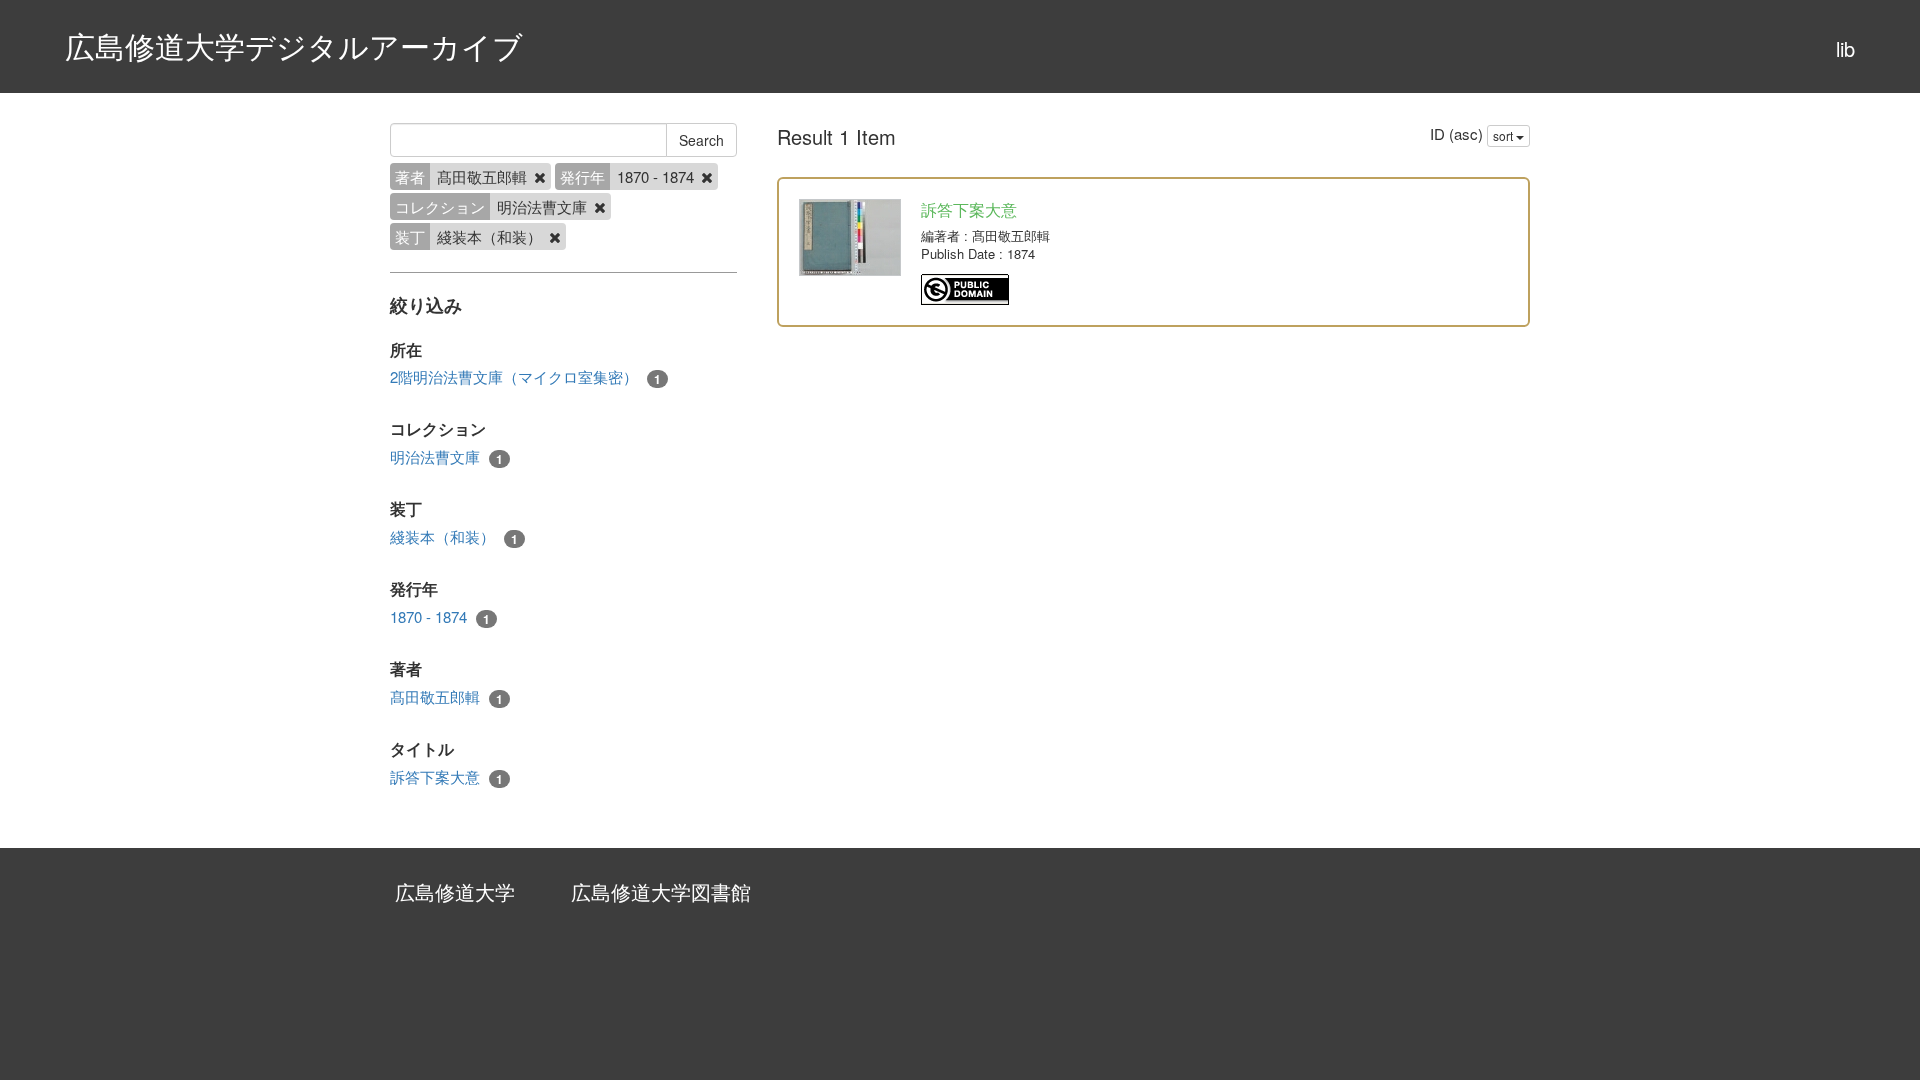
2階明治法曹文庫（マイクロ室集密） (525, 377)
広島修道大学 (455, 891)
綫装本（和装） (454, 537)
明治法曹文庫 (446, 457)
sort (1504, 135)
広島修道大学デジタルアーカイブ (294, 45)
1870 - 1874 (440, 617)
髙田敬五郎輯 (446, 697)
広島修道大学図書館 (661, 891)
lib (1845, 48)
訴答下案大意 (446, 777)
